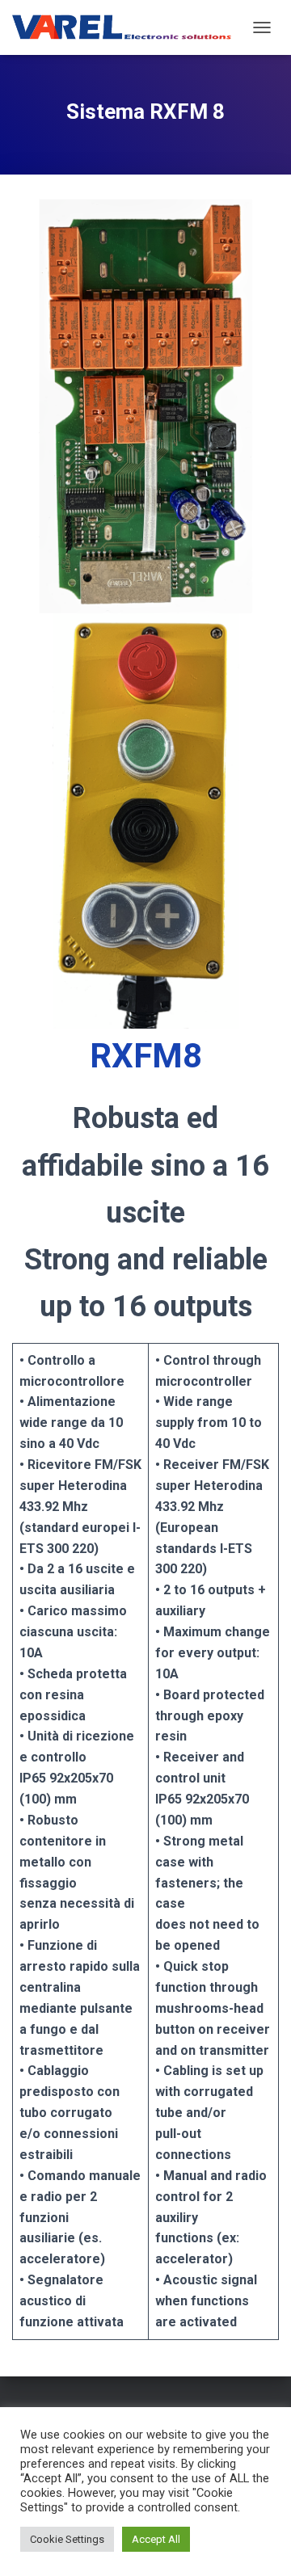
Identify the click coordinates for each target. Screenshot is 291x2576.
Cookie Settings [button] (67, 2539)
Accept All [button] (156, 2539)
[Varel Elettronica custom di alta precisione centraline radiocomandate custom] (128, 28)
